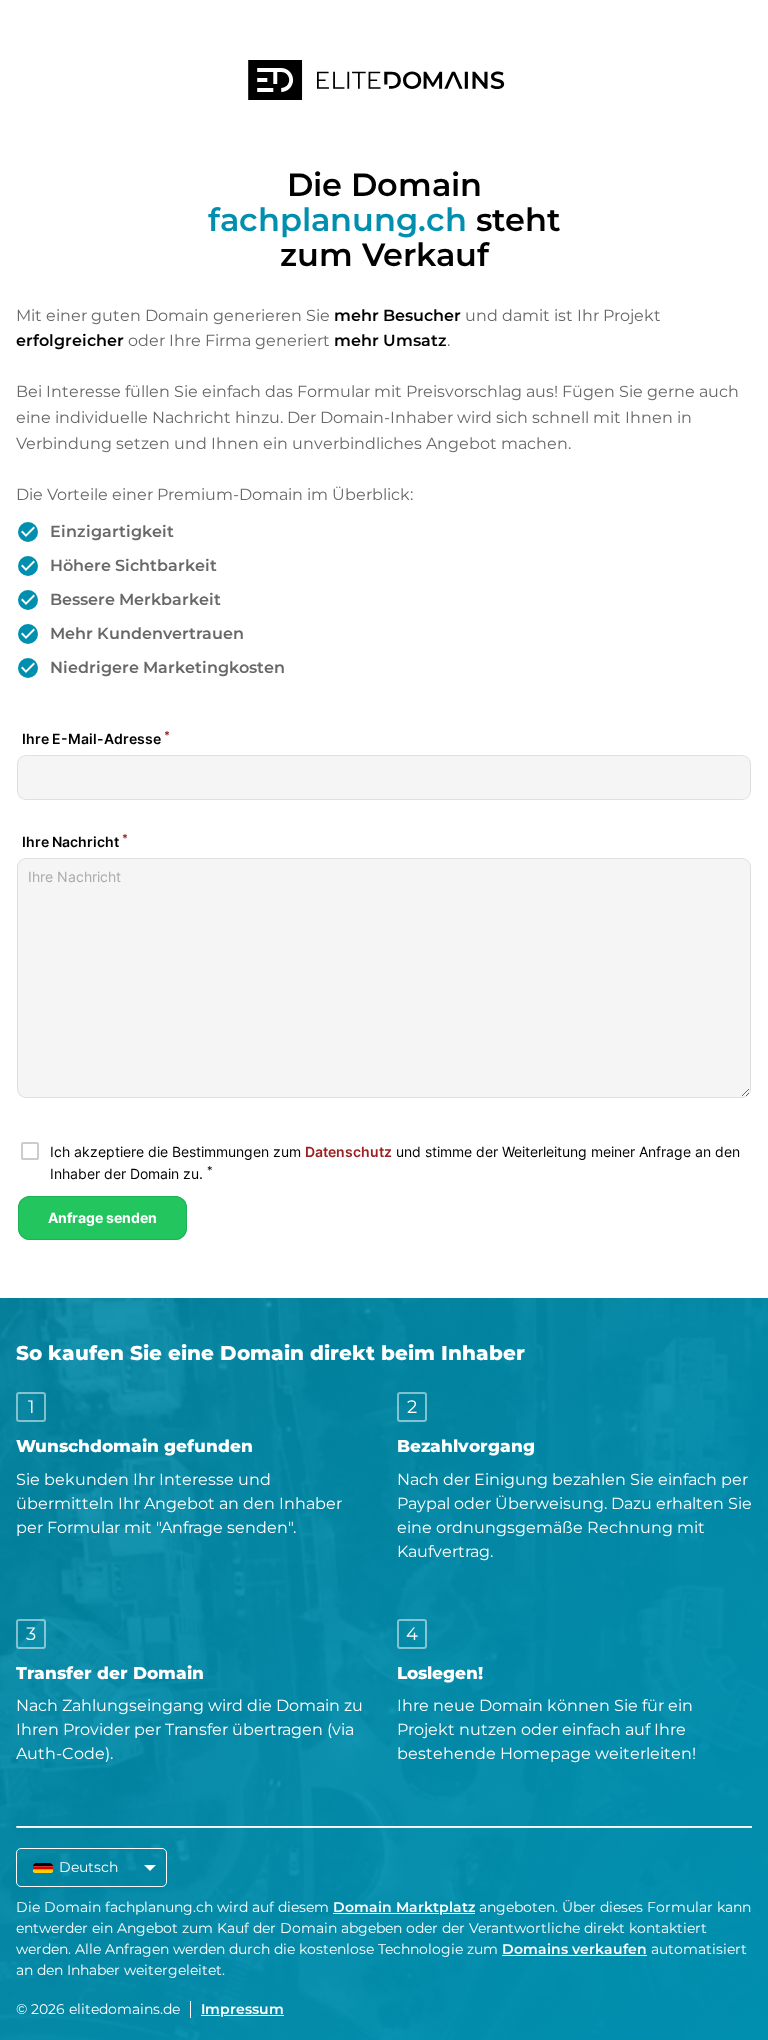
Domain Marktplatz (404, 1907)
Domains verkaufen (574, 1949)
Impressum (242, 2009)
